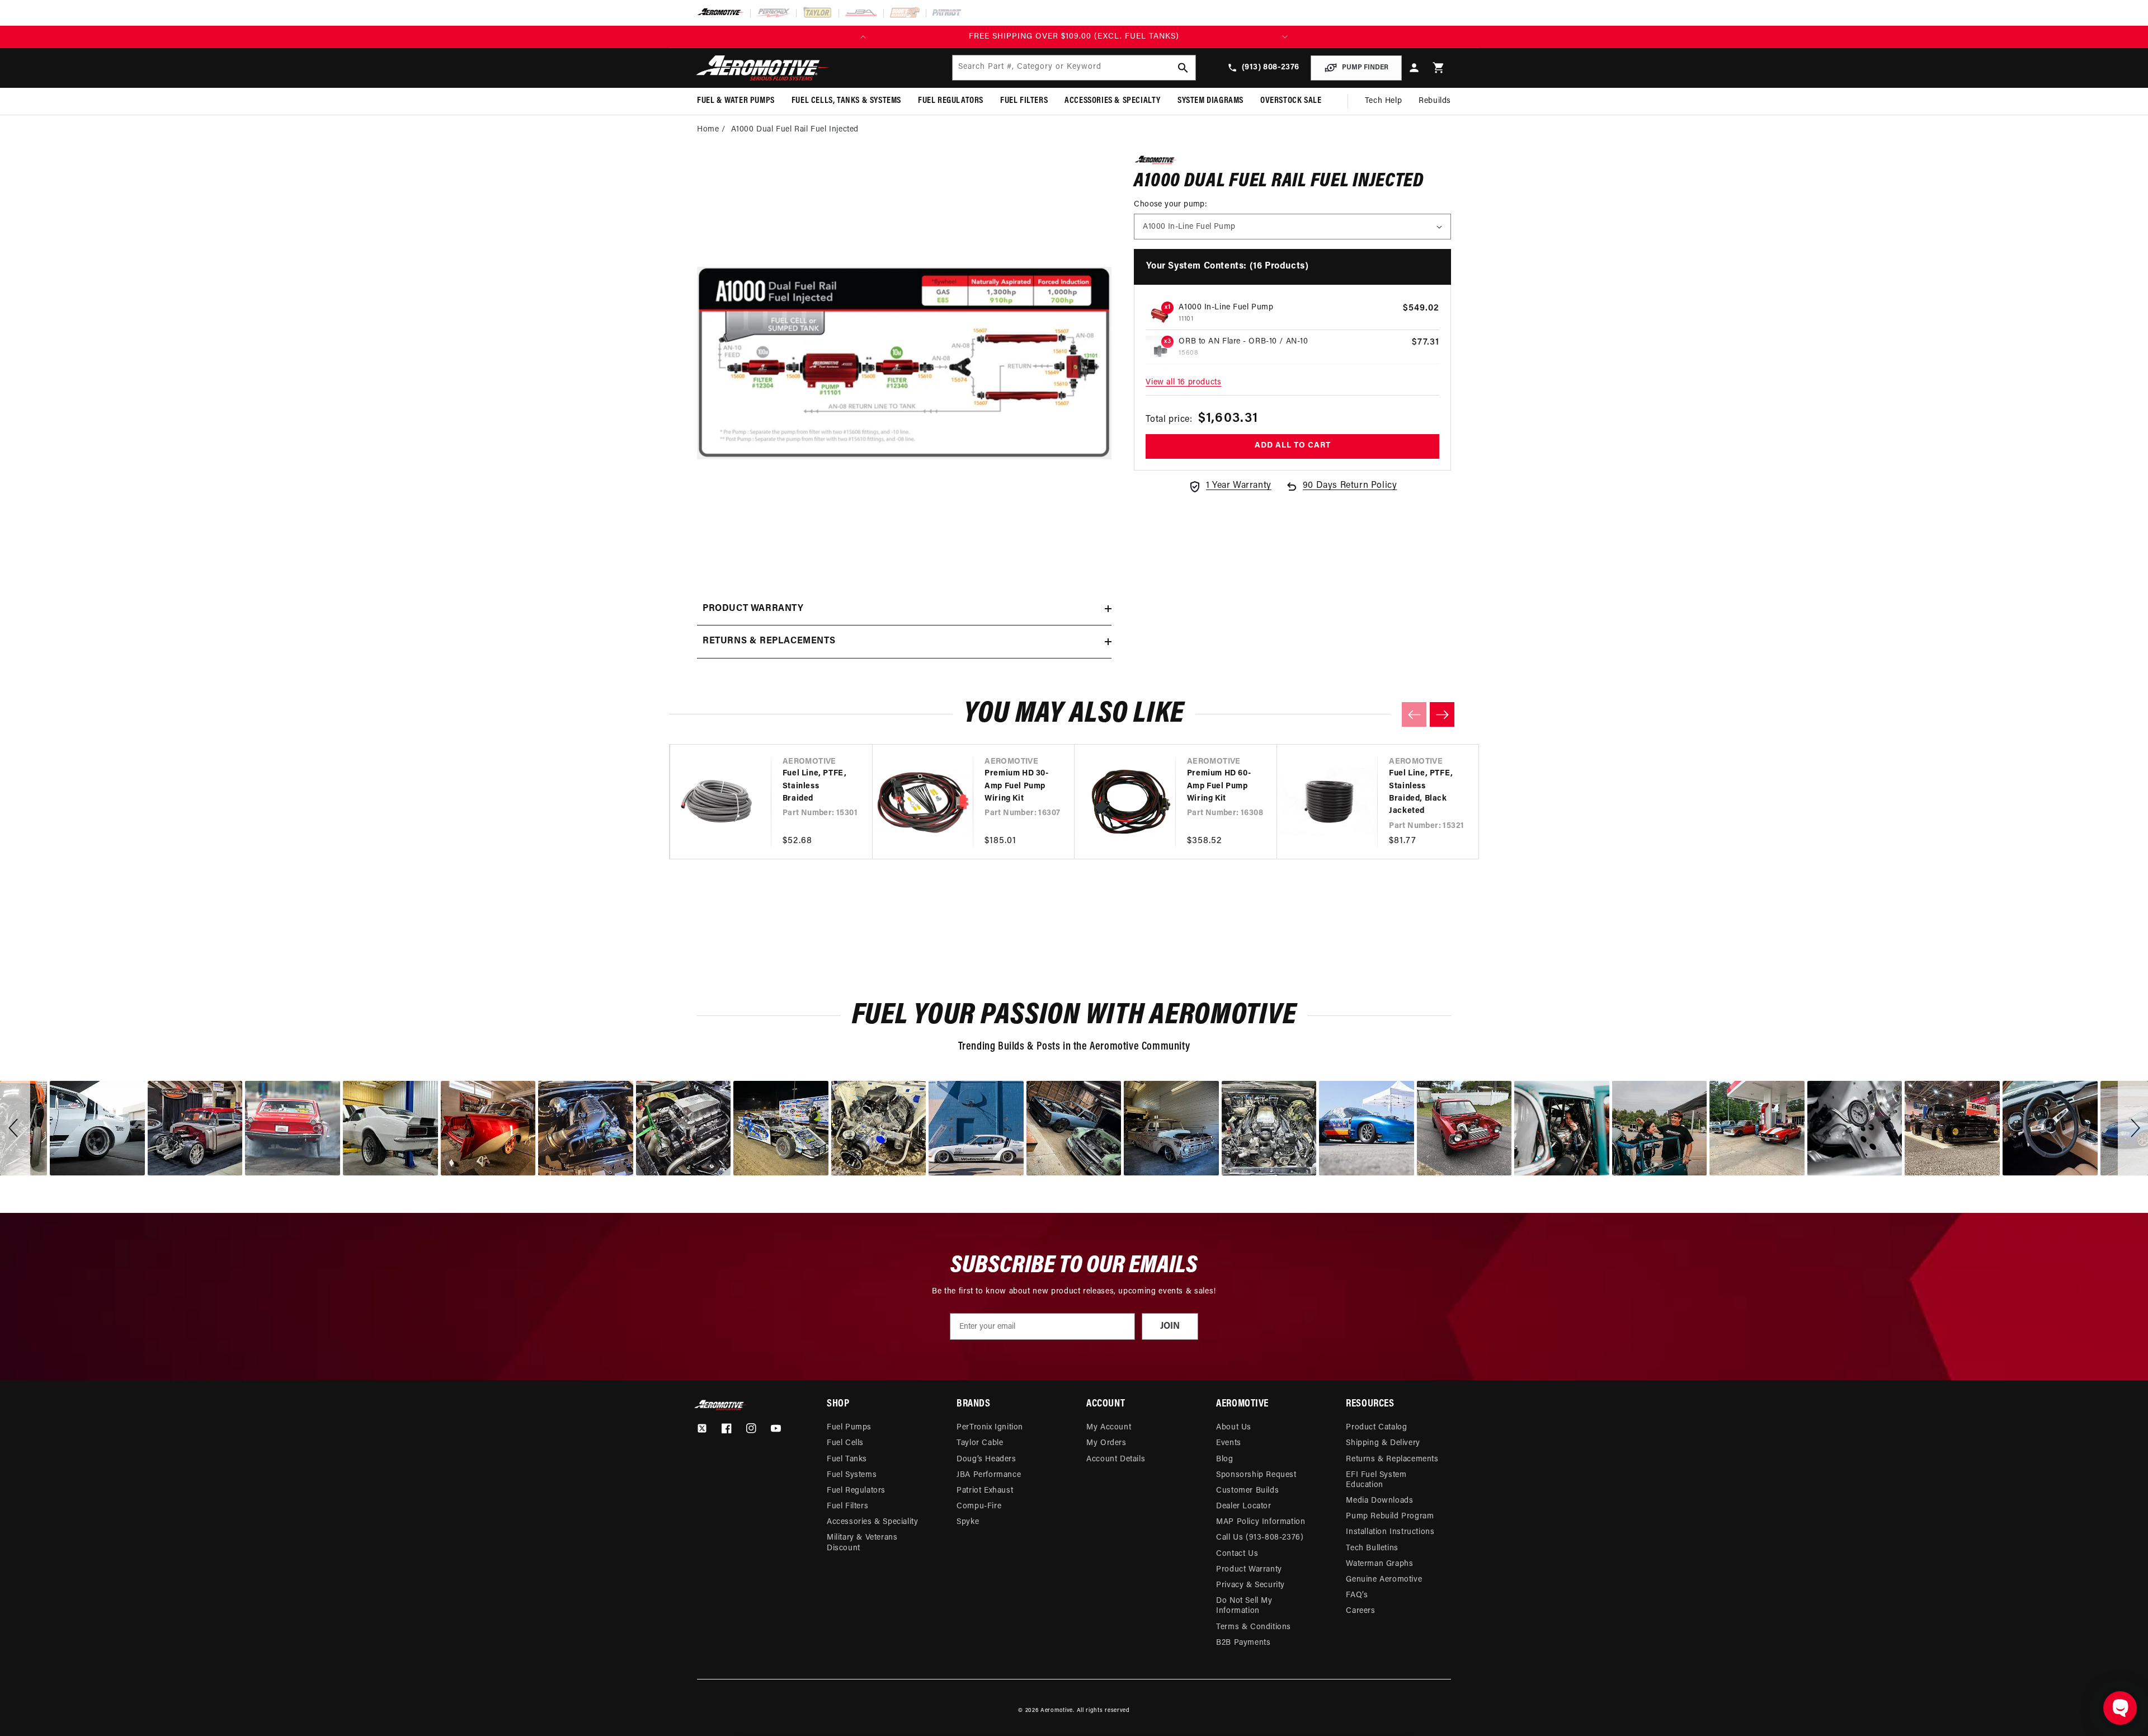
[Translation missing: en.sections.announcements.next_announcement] (1285, 37)
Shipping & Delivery (1383, 1443)
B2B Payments (1243, 1643)
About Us (1234, 1427)
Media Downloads (1379, 1501)
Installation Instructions (1390, 1532)
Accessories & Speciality (872, 1522)
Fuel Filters (847, 1506)
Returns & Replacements (1392, 1459)
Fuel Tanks (847, 1459)
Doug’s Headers (986, 1459)
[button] (1439, 68)
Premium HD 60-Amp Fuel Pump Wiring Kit (1219, 786)
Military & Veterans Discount (862, 1543)
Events (1229, 1443)
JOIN (1170, 1326)
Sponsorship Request (1256, 1475)
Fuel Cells (845, 1443)
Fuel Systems (852, 1475)
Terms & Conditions (1254, 1627)
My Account (1109, 1427)
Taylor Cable (980, 1443)
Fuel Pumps (849, 1427)
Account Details (1116, 1459)
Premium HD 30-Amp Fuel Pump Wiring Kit (1016, 786)
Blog (1224, 1459)
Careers (1360, 1611)
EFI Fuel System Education (1376, 1480)
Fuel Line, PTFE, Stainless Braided (815, 786)
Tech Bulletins (1372, 1548)
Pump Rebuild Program (1390, 1516)
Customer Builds (1247, 1491)
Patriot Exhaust (985, 1491)
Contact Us (1237, 1554)
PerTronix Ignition (990, 1427)
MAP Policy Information (1261, 1522)
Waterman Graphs (1379, 1564)
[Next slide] (1442, 714)
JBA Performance (989, 1475)
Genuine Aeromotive (1384, 1580)
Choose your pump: (1170, 204)
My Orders (1106, 1443)
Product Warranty (1249, 1570)
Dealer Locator (1243, 1506)
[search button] (1183, 68)
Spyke (968, 1522)
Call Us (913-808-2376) (1260, 1538)
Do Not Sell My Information (1244, 1606)
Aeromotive (1057, 1711)
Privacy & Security (1250, 1585)
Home (708, 130)
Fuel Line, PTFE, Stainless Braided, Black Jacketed (1421, 792)
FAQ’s (1357, 1595)
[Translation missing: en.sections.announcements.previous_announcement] (863, 37)
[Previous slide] (1414, 714)
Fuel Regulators (856, 1491)
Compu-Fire (979, 1506)
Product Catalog (1376, 1427)
